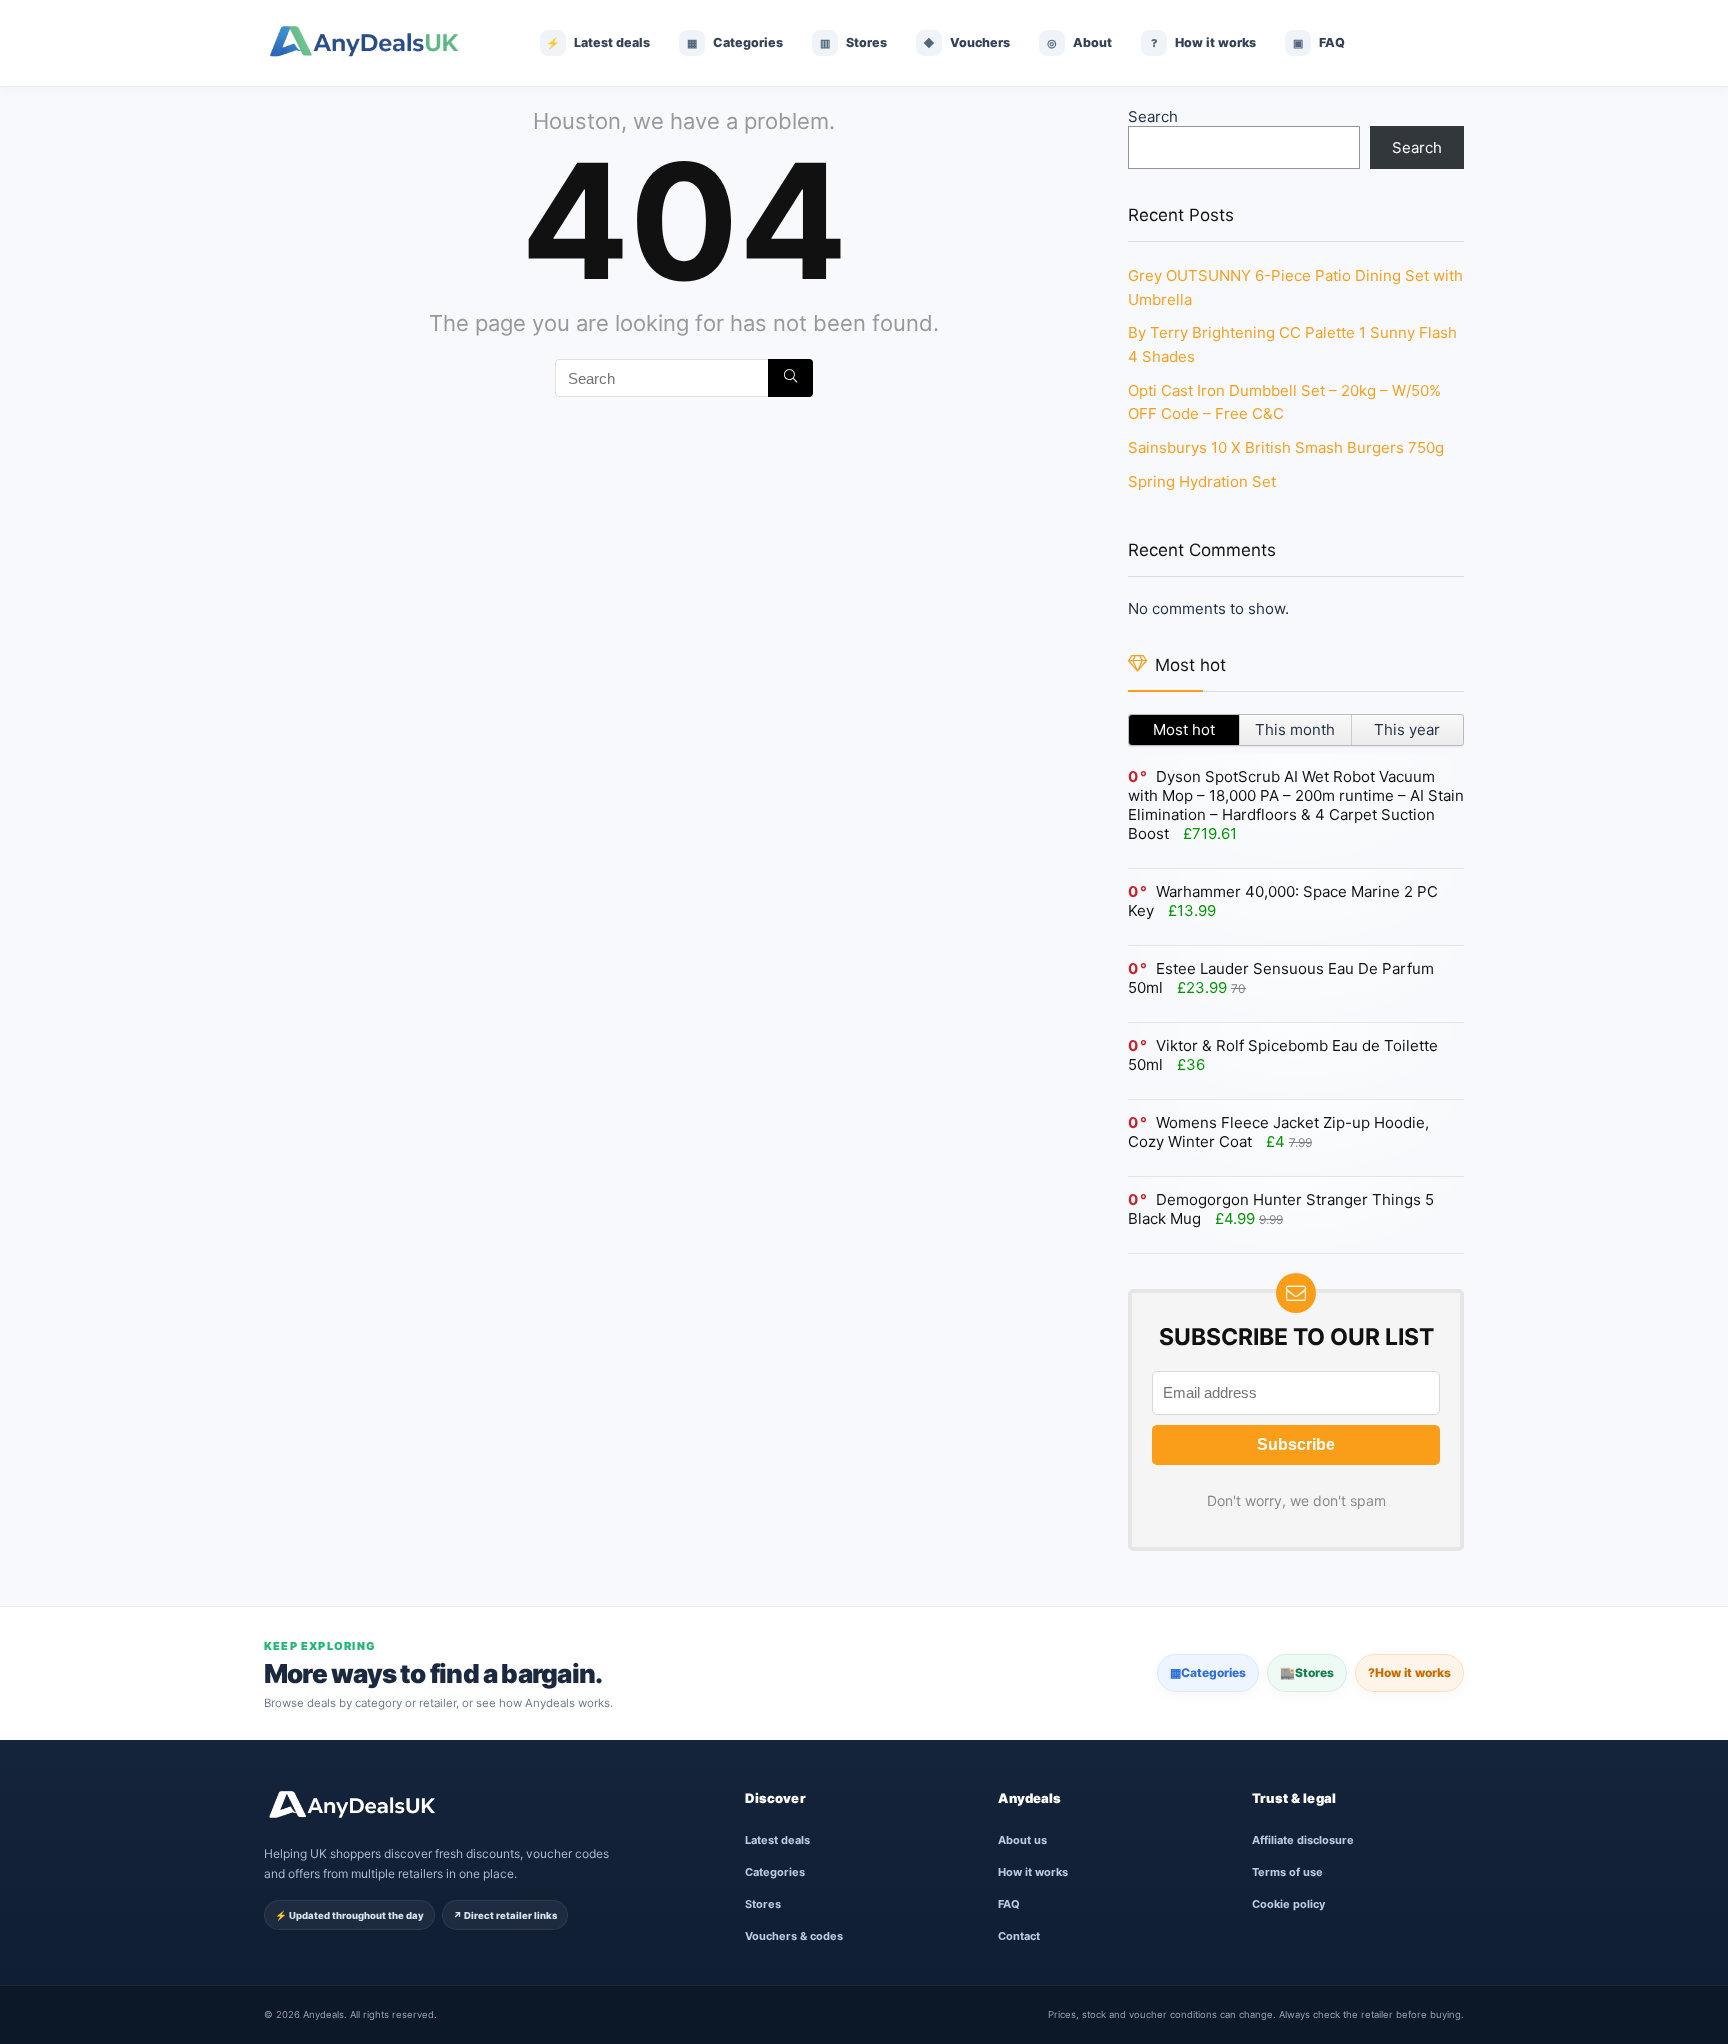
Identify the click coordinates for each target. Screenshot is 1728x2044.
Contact (1019, 1936)
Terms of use (1287, 1872)
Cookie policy (1288, 1904)
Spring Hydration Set (1202, 481)
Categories (1208, 1672)
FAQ (1009, 1904)
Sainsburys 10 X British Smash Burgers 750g (1286, 447)
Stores (1307, 1672)
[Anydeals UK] (379, 43)
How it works (1409, 1672)
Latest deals (777, 1840)
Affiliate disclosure (1303, 1840)
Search (1153, 116)
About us (1022, 1840)
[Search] (790, 378)
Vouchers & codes (794, 1936)
